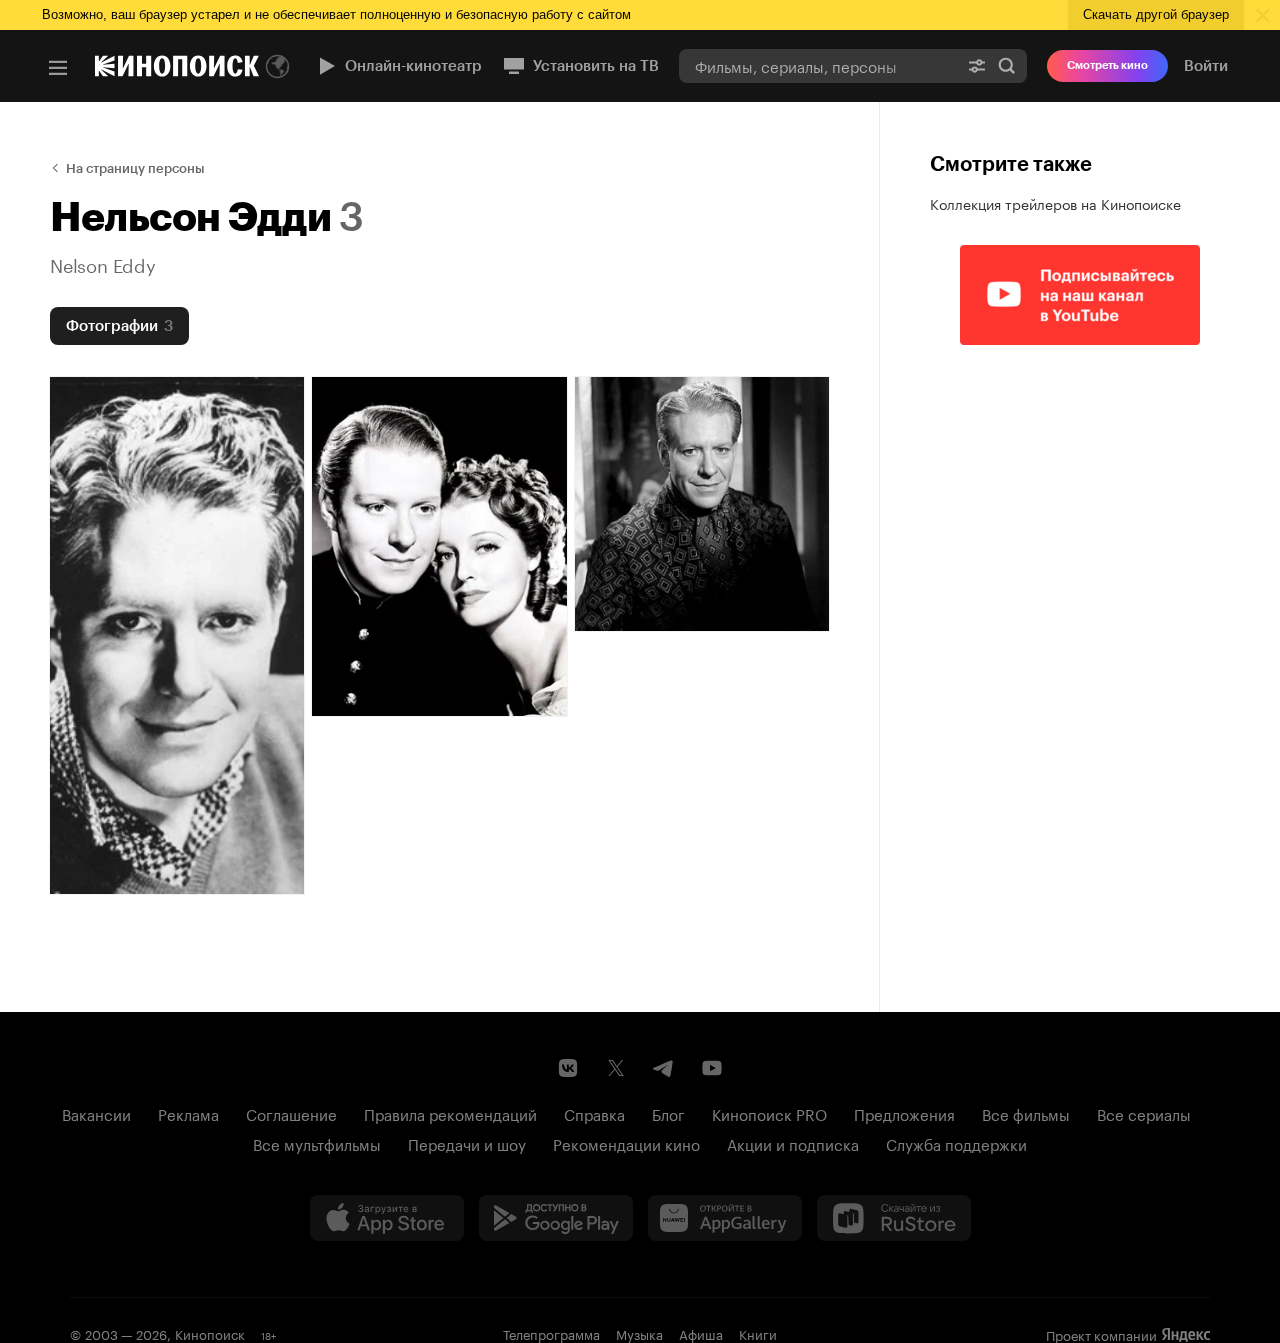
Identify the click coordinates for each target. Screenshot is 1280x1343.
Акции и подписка (793, 1143)
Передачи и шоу (467, 1143)
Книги (758, 1333)
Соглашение (291, 1113)
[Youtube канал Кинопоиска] (712, 1068)
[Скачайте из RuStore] (894, 1218)
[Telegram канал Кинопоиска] (664, 1068)
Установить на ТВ (596, 66)
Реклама (188, 1113)
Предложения (904, 1113)
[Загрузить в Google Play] (556, 1218)
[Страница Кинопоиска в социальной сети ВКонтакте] (568, 1068)
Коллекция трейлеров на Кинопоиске (1055, 203)
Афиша (701, 1333)
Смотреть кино (1107, 65)
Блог (668, 1113)
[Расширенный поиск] (977, 65)
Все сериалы (1144, 1113)
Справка (594, 1113)
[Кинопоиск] (177, 66)
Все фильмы (1026, 1113)
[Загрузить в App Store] (387, 1218)
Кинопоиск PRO (769, 1113)
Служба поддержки (956, 1143)
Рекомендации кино (626, 1143)
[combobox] (818, 65)
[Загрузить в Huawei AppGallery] (725, 1218)
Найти (1007, 65)
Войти (1206, 66)
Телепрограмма (551, 1333)
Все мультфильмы (317, 1143)
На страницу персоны (135, 168)
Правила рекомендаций (450, 1113)
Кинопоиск (210, 1333)
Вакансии (96, 1113)
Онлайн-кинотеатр (413, 66)
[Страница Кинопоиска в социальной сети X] (616, 1068)
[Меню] (58, 68)
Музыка (639, 1333)
